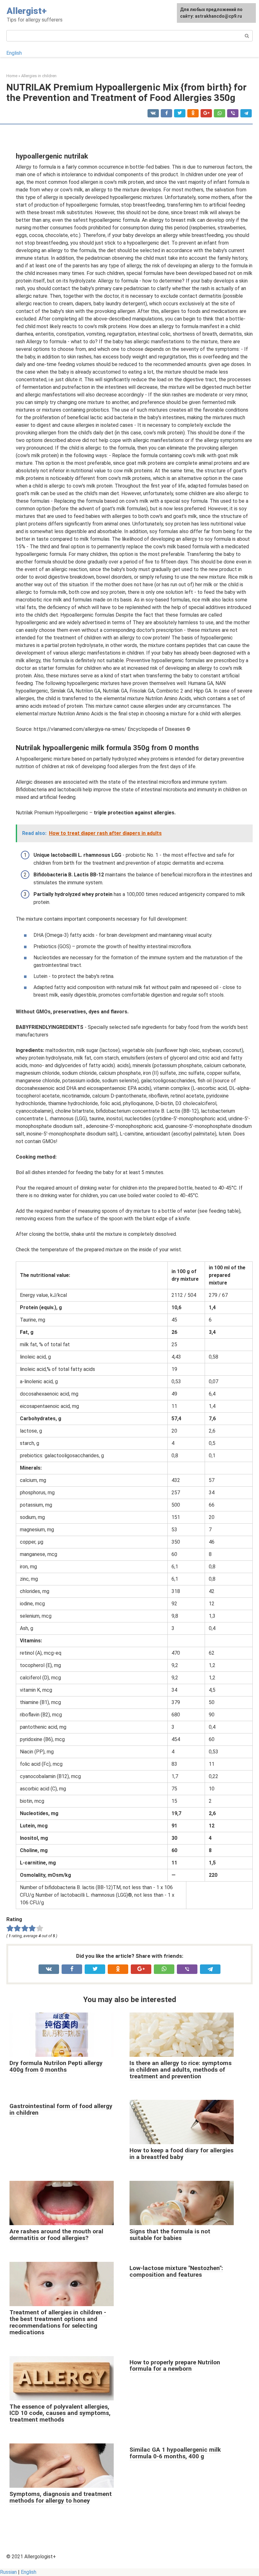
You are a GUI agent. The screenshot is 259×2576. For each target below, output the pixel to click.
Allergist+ (27, 11)
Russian (8, 2572)
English (14, 53)
